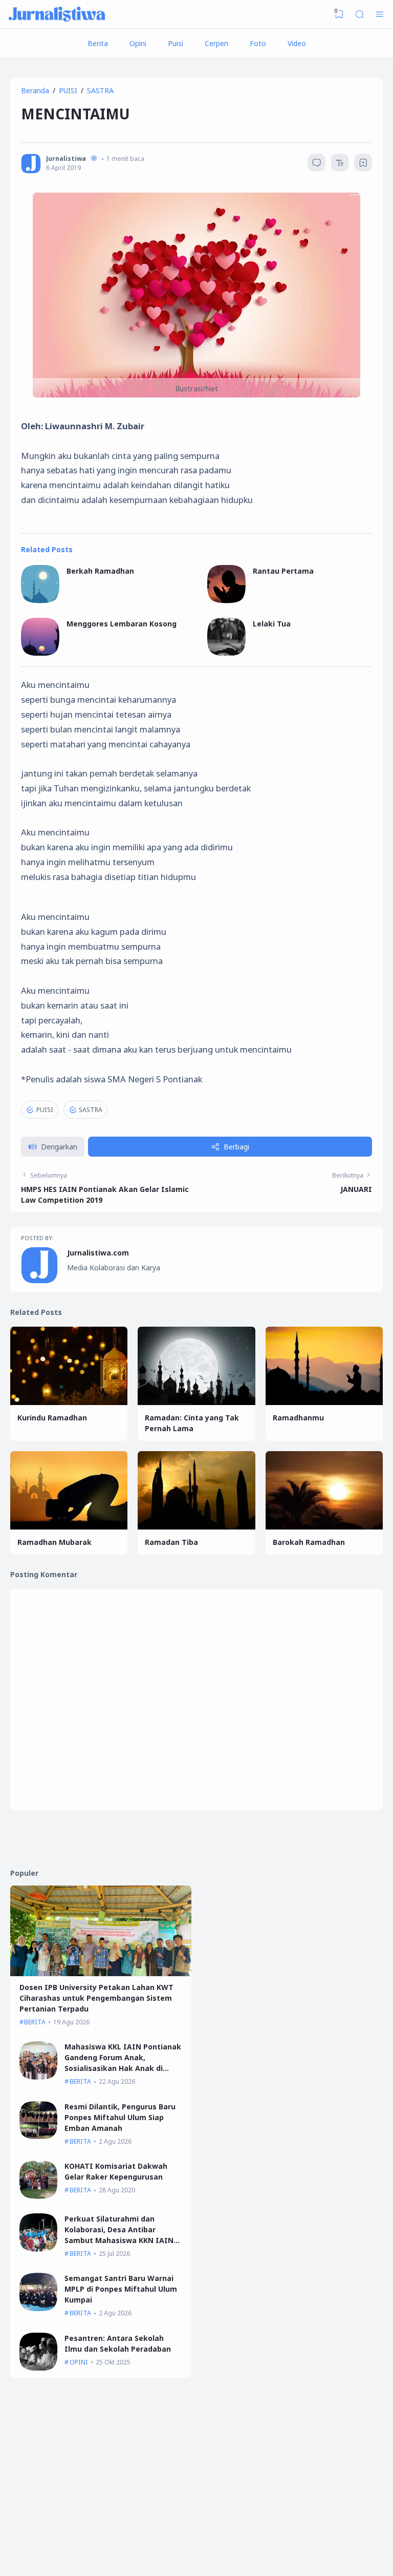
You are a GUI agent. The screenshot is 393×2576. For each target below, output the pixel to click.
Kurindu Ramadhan (52, 1418)
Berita (98, 43)
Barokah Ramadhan (309, 1542)
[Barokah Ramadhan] (324, 1527)
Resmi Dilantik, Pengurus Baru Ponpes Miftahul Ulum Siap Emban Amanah (120, 2117)
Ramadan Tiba (171, 1542)
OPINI (79, 2362)
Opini (138, 43)
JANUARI (356, 1189)
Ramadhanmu (298, 1418)
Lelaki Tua (272, 624)
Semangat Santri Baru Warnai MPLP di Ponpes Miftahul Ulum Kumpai (121, 2289)
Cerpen (216, 43)
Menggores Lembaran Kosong (122, 624)
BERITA (35, 2022)
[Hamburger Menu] (380, 14)
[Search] (360, 14)
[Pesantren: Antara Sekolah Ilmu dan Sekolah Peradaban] (39, 2368)
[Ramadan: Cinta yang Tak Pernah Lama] (196, 1402)
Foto (258, 43)
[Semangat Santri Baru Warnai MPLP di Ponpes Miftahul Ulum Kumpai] (39, 2308)
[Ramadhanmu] (324, 1402)
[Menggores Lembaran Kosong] (40, 653)
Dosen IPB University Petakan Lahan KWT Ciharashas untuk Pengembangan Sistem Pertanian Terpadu (96, 1998)
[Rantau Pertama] (226, 601)
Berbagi (236, 1147)
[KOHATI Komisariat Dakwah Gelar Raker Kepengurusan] (39, 2196)
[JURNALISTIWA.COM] (57, 14)
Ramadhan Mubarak (54, 1542)
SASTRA (91, 1110)
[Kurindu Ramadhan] (69, 1402)
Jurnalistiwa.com (98, 1253)
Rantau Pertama (283, 571)
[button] (53, 1147)
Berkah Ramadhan (100, 571)
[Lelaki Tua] (226, 653)
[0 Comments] (316, 163)
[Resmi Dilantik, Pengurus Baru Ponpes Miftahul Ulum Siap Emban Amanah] (39, 2136)
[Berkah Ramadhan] (40, 601)
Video (297, 43)
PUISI (45, 1110)
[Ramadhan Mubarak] (69, 1527)
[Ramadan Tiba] (196, 1527)
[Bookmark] (363, 164)
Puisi (176, 43)
